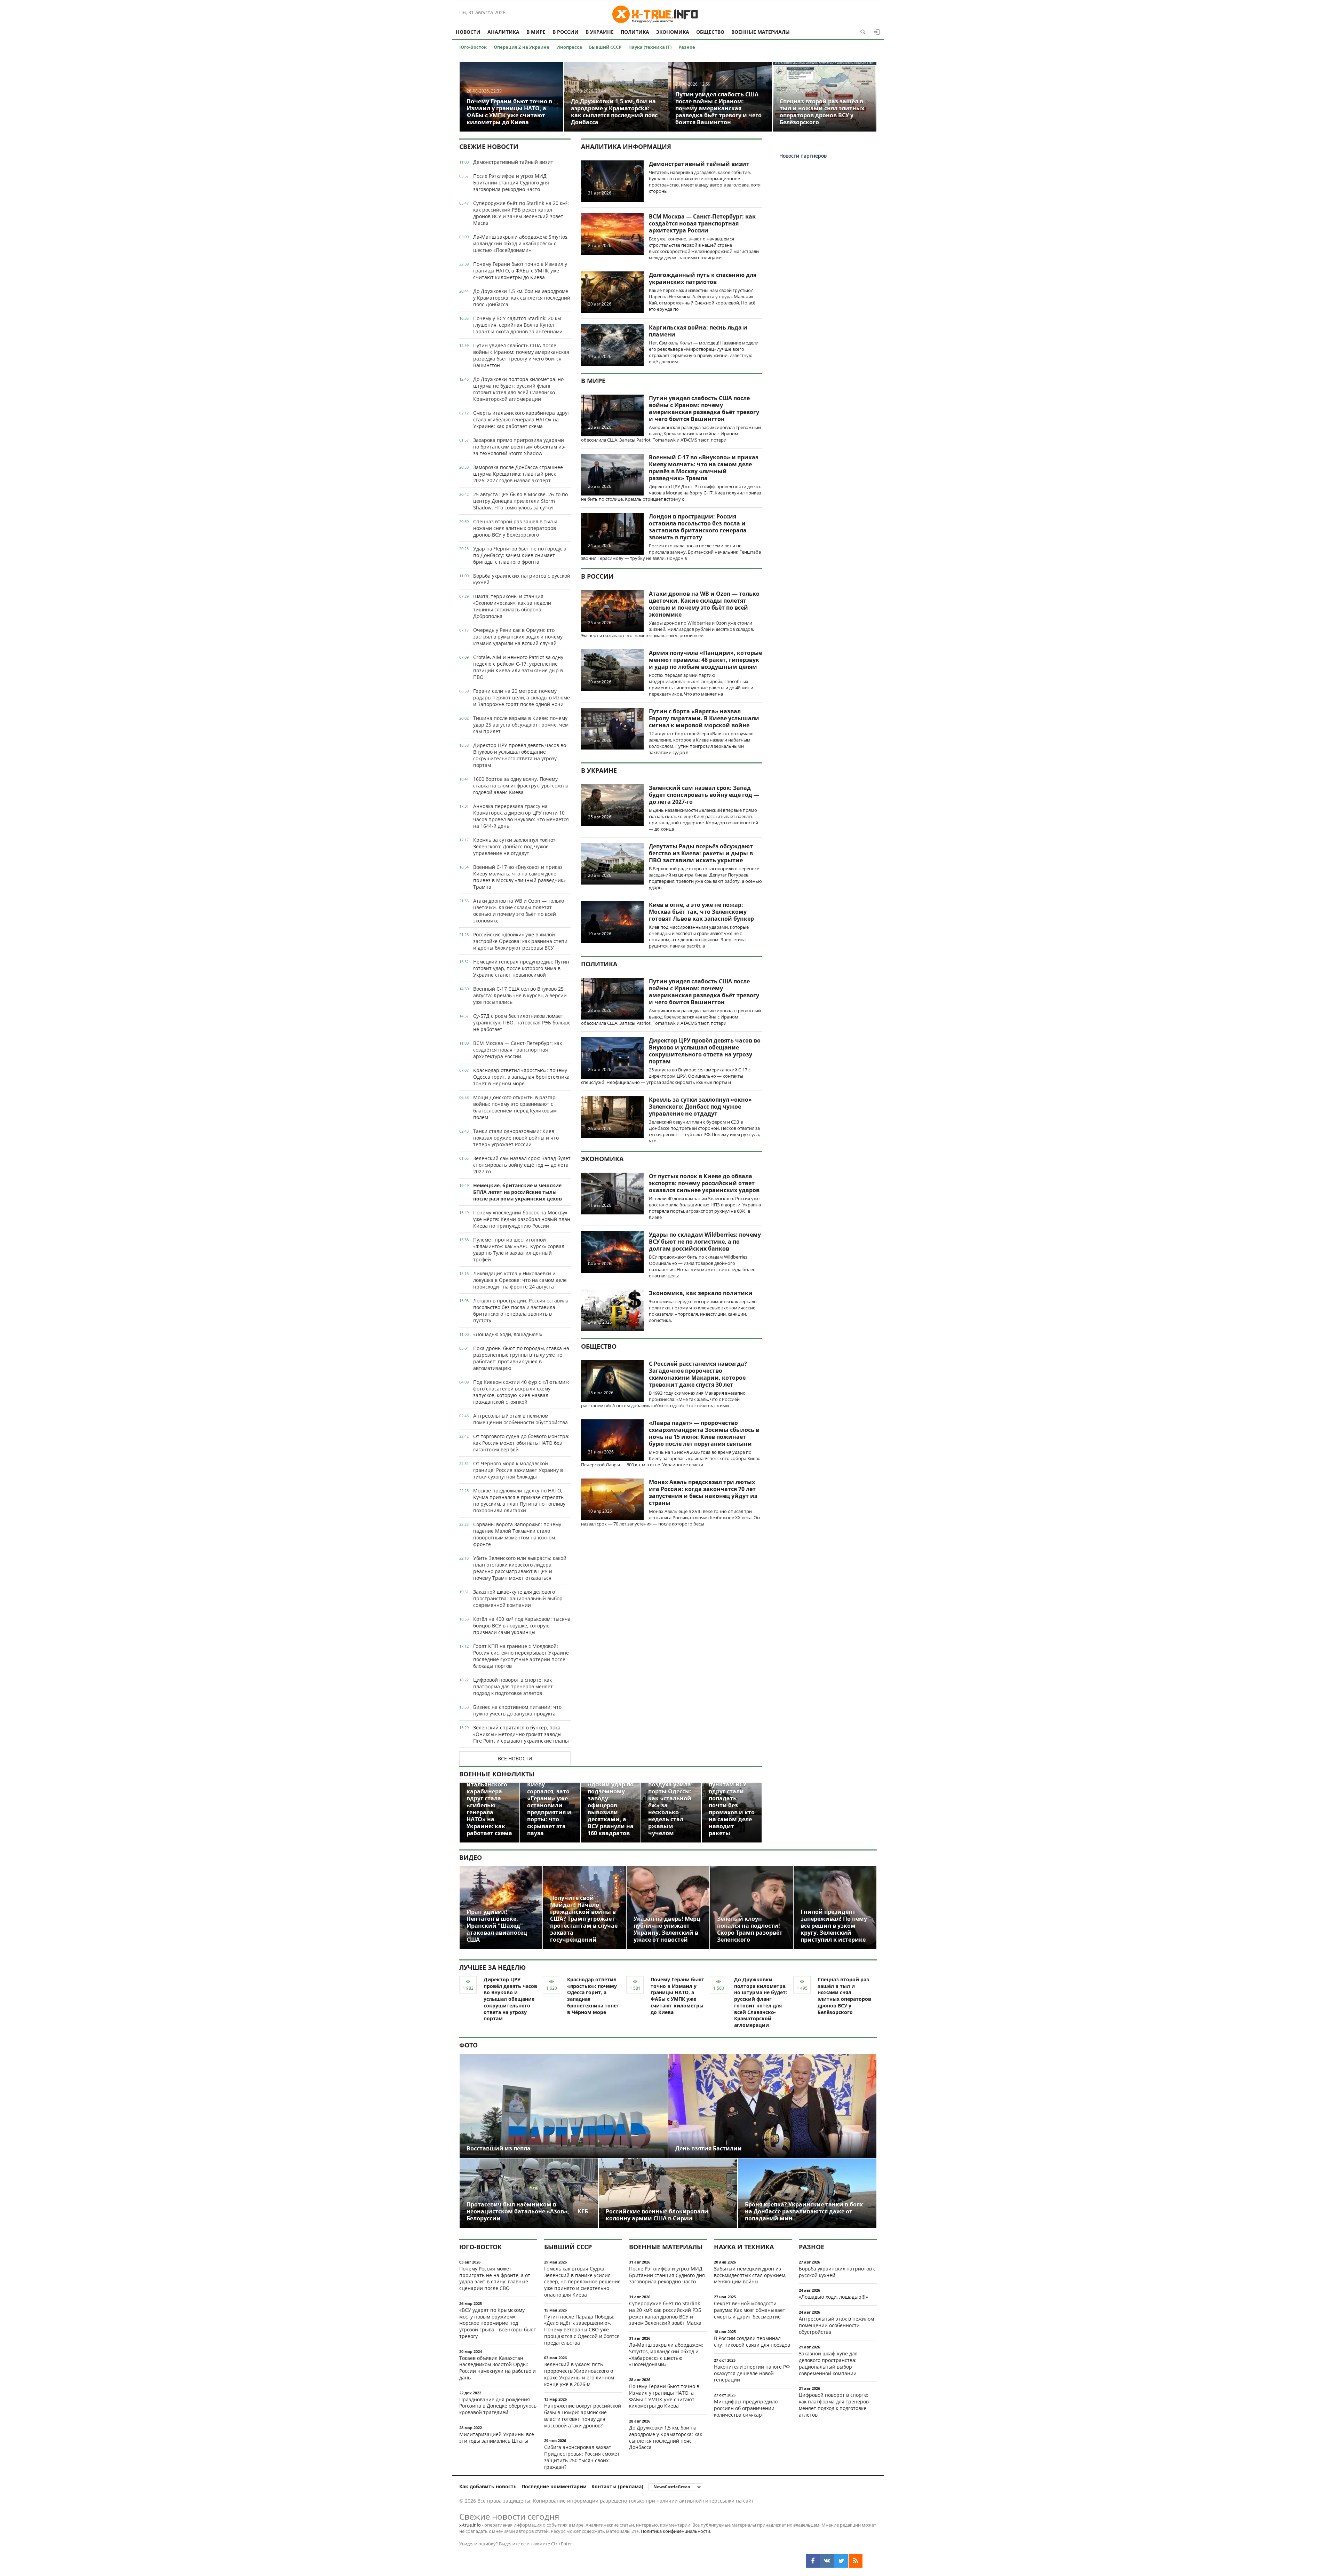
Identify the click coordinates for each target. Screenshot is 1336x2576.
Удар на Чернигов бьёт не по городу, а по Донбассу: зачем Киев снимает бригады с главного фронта (520, 555)
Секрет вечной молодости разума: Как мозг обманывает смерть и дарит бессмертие (750, 2310)
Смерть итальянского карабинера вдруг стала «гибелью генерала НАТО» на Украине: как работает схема (521, 419)
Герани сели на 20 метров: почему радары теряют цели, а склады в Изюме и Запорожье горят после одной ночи (522, 697)
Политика (635, 32)
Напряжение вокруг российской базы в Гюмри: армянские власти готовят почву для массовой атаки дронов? (583, 2415)
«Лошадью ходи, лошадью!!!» (508, 1334)
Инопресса (569, 47)
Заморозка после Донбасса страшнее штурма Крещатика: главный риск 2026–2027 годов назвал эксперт (518, 474)
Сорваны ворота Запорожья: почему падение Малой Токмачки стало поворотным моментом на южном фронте (517, 1534)
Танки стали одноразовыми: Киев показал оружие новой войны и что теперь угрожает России (516, 1138)
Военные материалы (761, 32)
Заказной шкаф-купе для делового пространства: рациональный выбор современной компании (518, 1598)
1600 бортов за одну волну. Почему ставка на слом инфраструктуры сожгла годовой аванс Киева (521, 786)
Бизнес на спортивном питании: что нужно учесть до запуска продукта (517, 1710)
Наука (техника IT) (650, 47)
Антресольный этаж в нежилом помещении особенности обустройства (520, 1419)
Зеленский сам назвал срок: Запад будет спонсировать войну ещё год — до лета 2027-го (522, 1165)
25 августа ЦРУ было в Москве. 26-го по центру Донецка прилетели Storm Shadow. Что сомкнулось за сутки (520, 501)
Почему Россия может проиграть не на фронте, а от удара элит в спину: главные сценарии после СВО (495, 2278)
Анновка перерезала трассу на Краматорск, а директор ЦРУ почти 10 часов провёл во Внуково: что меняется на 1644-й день (521, 816)
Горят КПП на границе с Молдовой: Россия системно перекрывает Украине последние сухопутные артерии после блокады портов (521, 1656)
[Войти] (877, 32)
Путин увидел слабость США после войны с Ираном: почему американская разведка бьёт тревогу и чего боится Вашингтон (521, 355)
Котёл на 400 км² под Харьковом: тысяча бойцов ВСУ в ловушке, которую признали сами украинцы (522, 1626)
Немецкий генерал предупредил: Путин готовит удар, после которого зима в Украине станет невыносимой (521, 968)
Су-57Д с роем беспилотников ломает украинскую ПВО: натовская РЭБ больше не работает (522, 1023)
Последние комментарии (554, 2486)
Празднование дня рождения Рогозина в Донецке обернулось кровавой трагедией (498, 2406)
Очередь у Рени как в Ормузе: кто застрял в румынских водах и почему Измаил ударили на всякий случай (518, 637)
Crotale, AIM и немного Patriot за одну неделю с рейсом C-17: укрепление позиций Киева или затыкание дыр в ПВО (518, 667)
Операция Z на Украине (522, 47)
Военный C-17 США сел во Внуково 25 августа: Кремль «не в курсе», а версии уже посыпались (520, 995)
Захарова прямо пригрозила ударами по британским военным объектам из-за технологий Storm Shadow (519, 447)
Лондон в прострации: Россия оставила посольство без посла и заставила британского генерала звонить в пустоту (521, 1310)
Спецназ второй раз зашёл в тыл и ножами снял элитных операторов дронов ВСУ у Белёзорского (515, 528)
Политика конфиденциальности (675, 2531)
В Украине (600, 32)
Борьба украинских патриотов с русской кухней (522, 579)
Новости (468, 32)
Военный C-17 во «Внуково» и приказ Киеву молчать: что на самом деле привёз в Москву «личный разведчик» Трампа (519, 877)
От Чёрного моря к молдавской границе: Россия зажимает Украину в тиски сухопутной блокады (518, 1470)
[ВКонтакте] (827, 2561)
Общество (710, 32)
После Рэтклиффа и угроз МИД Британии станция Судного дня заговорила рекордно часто (511, 183)
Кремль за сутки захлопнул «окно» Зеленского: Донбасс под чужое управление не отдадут (514, 846)
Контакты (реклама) (617, 2486)
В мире (536, 32)
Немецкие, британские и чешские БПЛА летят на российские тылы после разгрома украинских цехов (518, 1192)
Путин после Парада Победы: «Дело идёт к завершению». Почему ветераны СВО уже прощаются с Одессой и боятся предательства (582, 2330)
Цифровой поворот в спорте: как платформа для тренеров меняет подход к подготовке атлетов (513, 1686)
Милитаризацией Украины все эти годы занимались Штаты (497, 2438)
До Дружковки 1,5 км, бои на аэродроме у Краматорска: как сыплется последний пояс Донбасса (522, 298)
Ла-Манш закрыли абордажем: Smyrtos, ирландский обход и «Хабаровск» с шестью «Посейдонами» (521, 243)
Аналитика (503, 32)
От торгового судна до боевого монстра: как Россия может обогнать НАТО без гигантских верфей (521, 1443)
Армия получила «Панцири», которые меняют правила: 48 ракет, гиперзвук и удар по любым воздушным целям (705, 660)
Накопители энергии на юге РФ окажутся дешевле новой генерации (752, 2373)
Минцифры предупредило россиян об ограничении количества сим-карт (746, 2408)
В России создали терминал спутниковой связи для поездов (752, 2341)
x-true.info (470, 2525)
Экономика (673, 32)
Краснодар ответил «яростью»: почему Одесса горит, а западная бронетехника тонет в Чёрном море (521, 1077)
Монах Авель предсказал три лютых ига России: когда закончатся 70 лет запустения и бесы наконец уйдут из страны (703, 1492)
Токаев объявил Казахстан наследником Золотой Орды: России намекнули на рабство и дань (498, 2368)
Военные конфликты (497, 1774)
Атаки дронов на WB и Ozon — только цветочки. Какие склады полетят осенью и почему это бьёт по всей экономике (519, 911)
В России (566, 32)
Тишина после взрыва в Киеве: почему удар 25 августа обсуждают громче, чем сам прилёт (521, 725)
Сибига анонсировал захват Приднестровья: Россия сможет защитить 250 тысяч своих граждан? (582, 2457)
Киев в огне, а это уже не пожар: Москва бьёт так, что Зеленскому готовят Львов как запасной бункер (701, 912)
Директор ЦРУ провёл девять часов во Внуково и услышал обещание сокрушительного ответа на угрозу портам (520, 755)
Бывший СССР (605, 47)
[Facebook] (813, 2561)
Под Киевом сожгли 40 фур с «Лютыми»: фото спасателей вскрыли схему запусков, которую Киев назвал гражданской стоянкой (521, 1392)
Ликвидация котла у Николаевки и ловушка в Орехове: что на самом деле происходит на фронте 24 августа (520, 1280)
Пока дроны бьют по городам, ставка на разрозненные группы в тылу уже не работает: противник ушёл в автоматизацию (521, 1358)
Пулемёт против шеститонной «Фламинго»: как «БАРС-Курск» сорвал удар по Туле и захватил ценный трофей (519, 1250)
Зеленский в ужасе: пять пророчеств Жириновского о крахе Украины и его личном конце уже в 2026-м (579, 2374)
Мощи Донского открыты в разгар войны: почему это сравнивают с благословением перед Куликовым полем (515, 1107)
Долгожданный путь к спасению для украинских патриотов (703, 278)
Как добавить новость (488, 2486)
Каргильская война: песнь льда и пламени (698, 331)
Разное (687, 47)
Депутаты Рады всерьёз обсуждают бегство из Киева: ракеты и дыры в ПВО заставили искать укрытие (701, 853)
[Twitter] (841, 2561)
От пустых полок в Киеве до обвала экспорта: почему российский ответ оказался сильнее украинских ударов (704, 1183)
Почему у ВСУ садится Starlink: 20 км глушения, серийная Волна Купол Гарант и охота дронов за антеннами (518, 325)
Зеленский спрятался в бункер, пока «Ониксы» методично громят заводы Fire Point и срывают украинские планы (521, 1734)
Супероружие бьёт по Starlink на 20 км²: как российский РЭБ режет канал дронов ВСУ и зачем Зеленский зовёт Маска (521, 213)
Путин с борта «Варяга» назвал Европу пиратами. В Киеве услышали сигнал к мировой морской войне (704, 718)
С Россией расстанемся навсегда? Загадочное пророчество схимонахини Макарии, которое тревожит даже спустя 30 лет (698, 1374)
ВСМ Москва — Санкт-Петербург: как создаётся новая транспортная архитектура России (518, 1050)
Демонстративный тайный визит (513, 162)
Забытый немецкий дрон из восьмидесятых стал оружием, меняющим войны (750, 2275)
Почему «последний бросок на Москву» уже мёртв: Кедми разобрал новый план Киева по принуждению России (522, 1219)
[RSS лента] (856, 2561)
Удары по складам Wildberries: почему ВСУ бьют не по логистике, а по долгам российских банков (705, 1242)
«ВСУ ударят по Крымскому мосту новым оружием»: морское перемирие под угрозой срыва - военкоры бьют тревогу (498, 2323)
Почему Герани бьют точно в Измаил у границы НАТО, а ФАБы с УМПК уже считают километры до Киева (520, 271)
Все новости (515, 1758)
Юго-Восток (473, 47)
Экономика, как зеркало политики (701, 1293)
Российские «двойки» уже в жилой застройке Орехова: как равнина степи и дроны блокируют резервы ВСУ (520, 941)
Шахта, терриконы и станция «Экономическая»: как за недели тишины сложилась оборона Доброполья (512, 606)
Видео (471, 1857)
